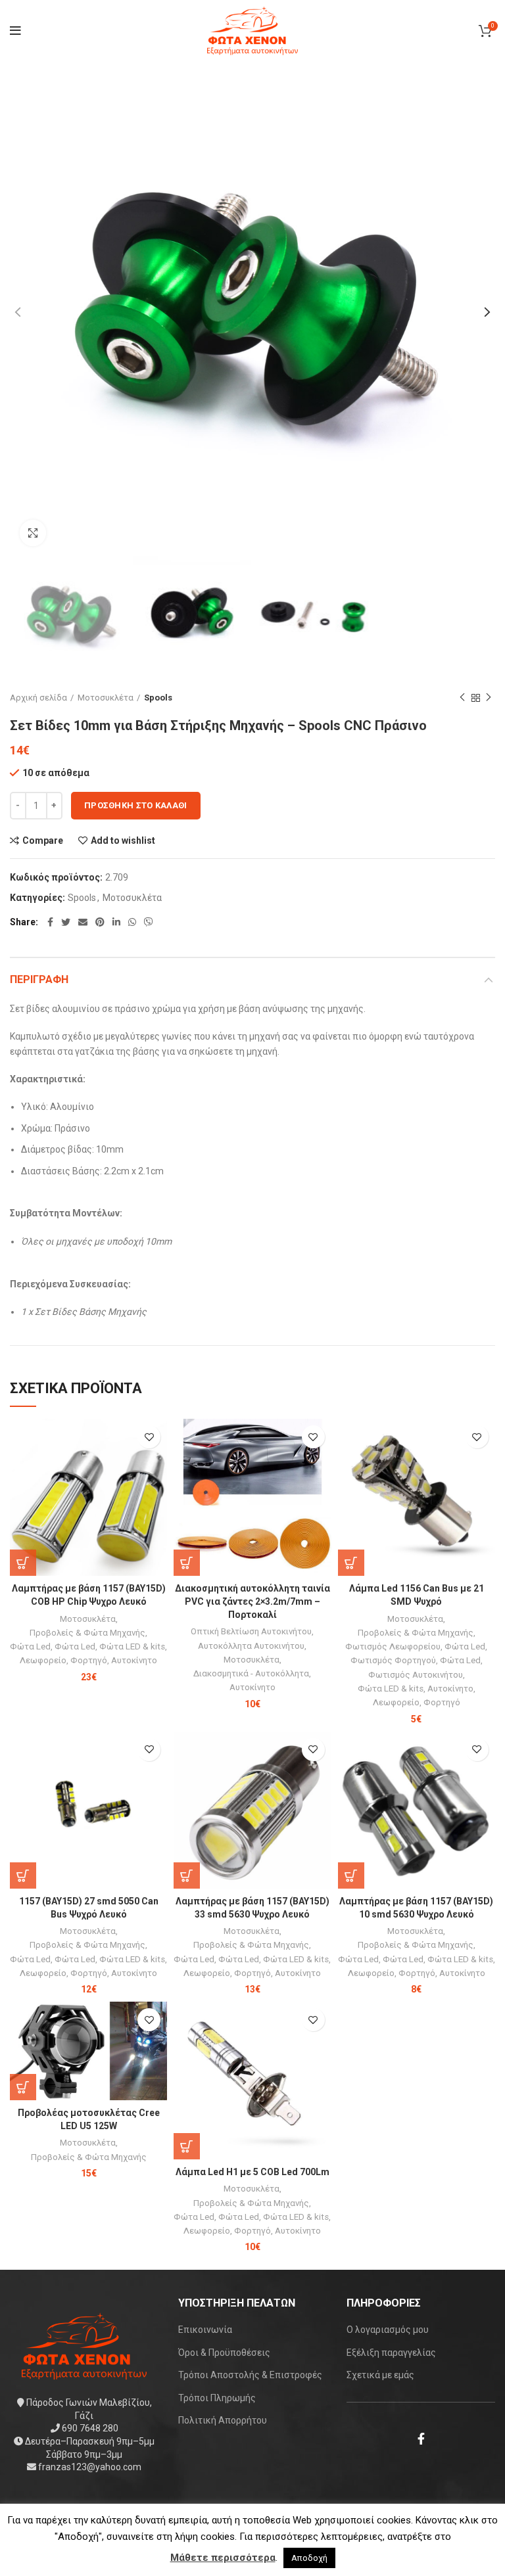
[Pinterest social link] (100, 922)
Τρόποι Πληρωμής (217, 2398)
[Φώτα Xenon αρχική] (84, 2345)
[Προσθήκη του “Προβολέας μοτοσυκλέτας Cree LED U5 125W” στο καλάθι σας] (23, 2087)
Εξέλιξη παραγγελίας (391, 2353)
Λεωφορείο (43, 1660)
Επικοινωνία (205, 2330)
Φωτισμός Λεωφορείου (393, 1646)
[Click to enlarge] (33, 533)
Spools (158, 698)
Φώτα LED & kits (132, 1646)
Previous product (462, 698)
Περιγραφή (39, 979)
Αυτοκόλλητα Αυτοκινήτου (251, 1646)
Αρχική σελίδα (38, 698)
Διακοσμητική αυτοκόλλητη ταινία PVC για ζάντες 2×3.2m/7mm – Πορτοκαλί (252, 1601)
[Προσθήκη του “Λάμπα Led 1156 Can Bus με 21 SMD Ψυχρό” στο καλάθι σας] (351, 1563)
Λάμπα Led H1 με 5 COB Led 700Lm (252, 2172)
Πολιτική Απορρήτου (223, 2420)
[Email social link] (83, 922)
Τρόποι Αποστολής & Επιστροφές (250, 2375)
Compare (43, 840)
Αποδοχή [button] (309, 2558)
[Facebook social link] (50, 922)
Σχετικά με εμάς (380, 2375)
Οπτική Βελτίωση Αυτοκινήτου (251, 1631)
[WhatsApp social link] (132, 922)
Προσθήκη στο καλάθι (136, 805)
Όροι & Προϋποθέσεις (224, 2353)
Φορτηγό (89, 1660)
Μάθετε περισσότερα (223, 2558)
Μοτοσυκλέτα (106, 698)
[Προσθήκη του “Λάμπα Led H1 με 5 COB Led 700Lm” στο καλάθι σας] (187, 2146)
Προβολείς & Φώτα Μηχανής (87, 1633)
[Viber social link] (149, 922)
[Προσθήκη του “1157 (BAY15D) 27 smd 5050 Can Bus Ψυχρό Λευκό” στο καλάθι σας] (23, 1875)
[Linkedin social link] (116, 922)
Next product (489, 698)
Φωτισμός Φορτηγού (393, 1660)
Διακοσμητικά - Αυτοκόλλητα (251, 1673)
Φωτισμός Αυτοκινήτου (416, 1675)
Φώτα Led (30, 1646)
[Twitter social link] (66, 922)
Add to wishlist (123, 840)
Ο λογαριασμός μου (388, 2330)
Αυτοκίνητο (134, 1660)
